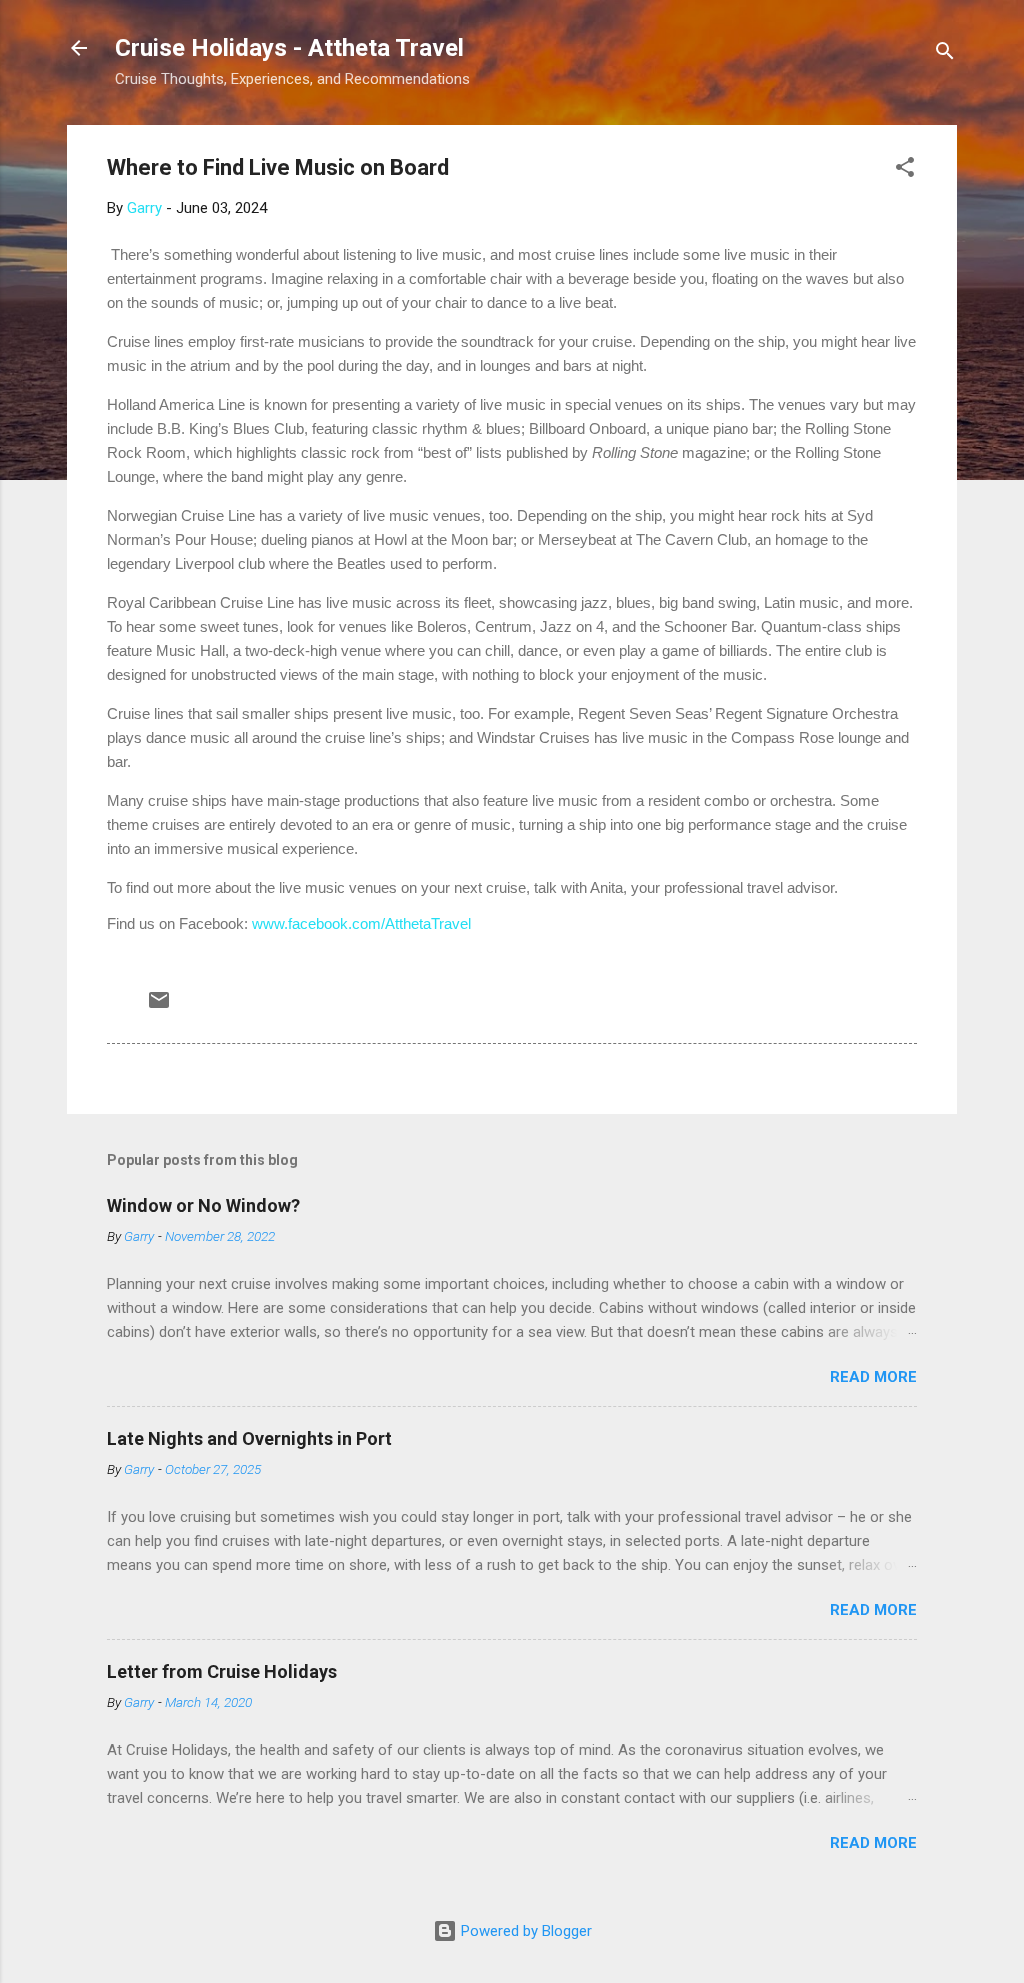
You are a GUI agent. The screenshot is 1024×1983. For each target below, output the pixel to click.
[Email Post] (159, 1007)
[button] (905, 170)
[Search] (945, 54)
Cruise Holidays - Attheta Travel (289, 48)
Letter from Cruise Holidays (222, 1671)
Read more (873, 1377)
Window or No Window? (203, 1205)
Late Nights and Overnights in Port (249, 1438)
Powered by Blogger (524, 1931)
